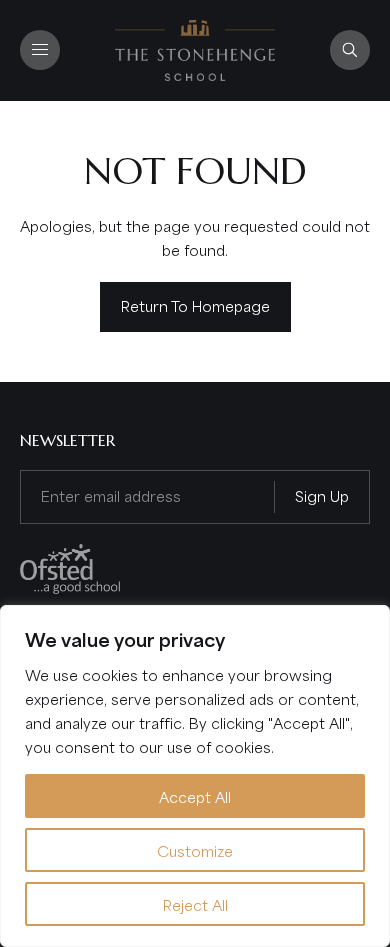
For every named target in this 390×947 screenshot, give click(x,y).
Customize (195, 850)
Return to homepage (195, 305)
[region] (195, 776)
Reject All (195, 904)
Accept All (195, 796)
